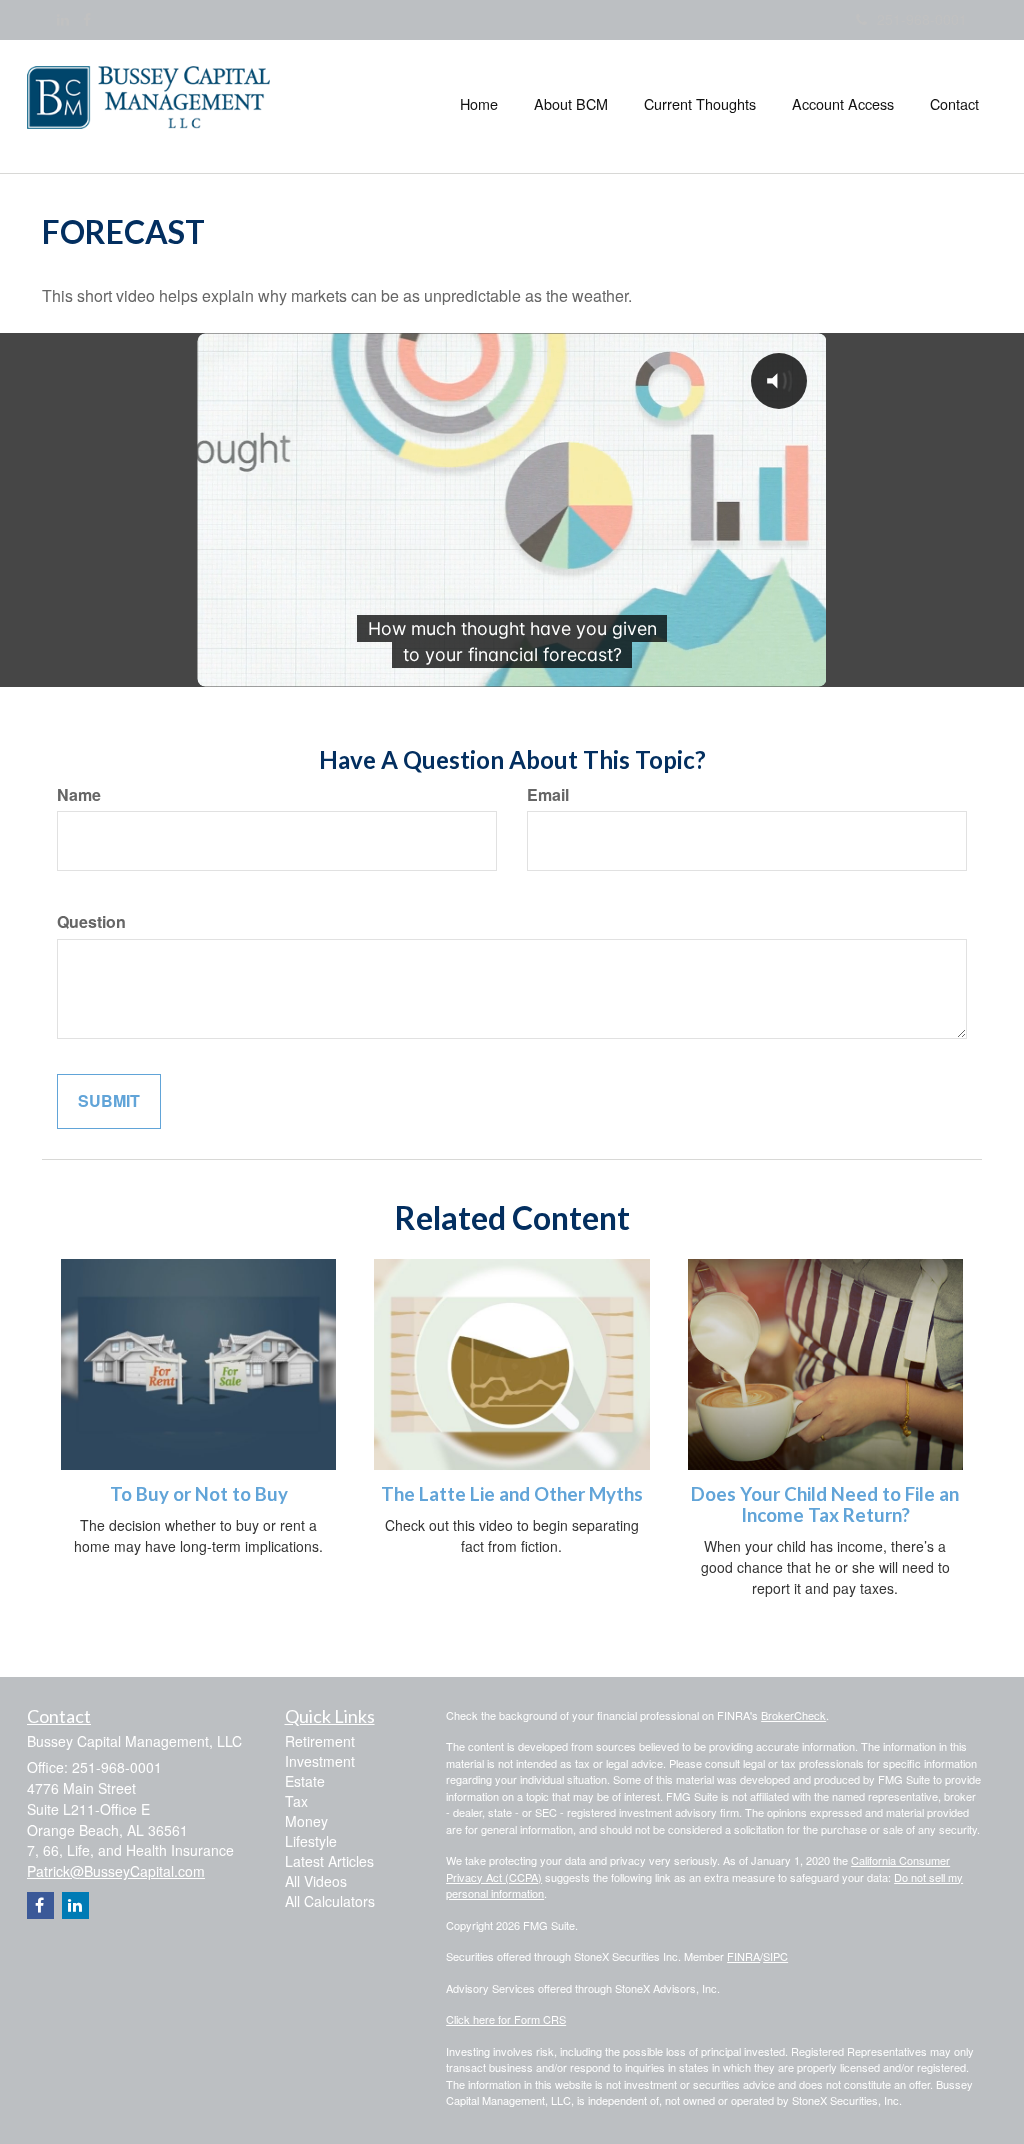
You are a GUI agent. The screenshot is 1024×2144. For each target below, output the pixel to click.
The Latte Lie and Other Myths (512, 1494)
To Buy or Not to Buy (199, 1494)
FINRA (743, 1956)
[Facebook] (87, 19)
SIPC (775, 1956)
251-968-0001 (922, 19)
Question (91, 922)
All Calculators (330, 1901)
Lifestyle (311, 1841)
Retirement (320, 1741)
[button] (571, 104)
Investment (320, 1761)
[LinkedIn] (63, 19)
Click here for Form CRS (506, 2019)
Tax (296, 1801)
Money (306, 1821)
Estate (305, 1781)
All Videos (316, 1881)
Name (79, 795)
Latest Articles (329, 1861)
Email (548, 795)
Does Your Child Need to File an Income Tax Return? (825, 1504)
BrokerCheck (793, 1715)
